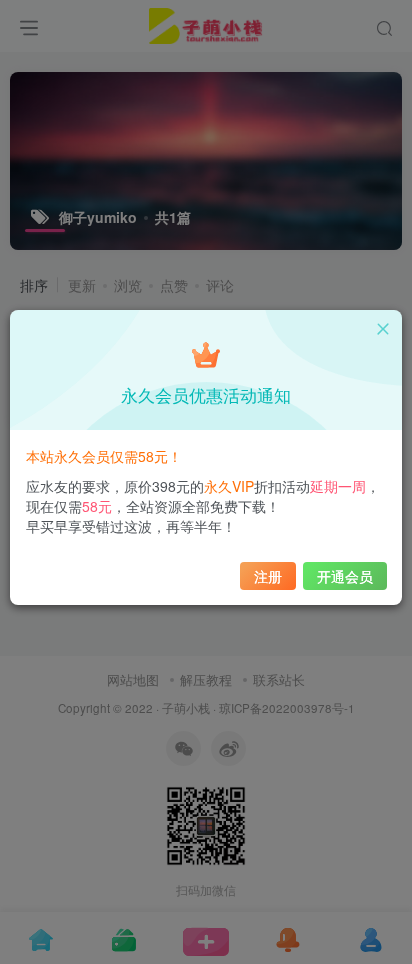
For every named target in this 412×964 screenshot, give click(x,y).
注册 (268, 576)
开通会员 (345, 576)
